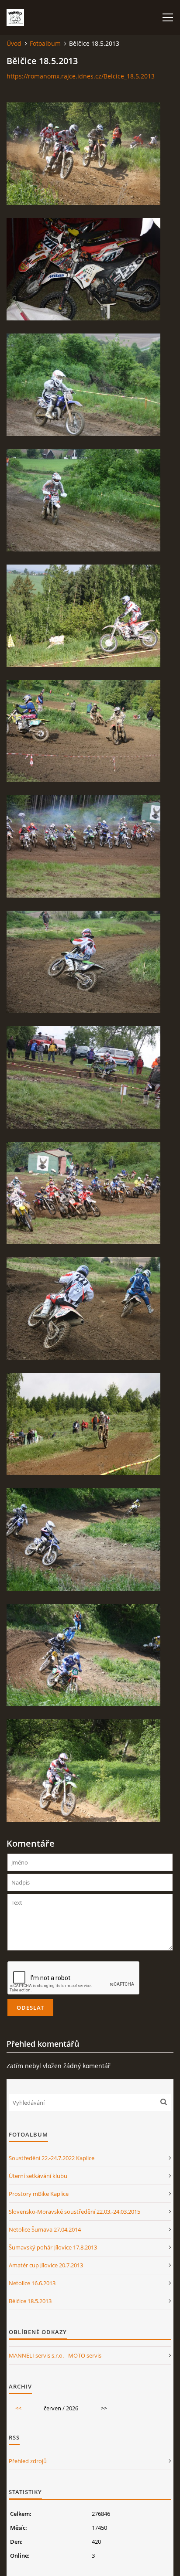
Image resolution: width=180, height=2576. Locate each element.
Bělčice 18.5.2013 (30, 2301)
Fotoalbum (45, 43)
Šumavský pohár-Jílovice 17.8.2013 (53, 2247)
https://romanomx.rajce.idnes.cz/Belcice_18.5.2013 (81, 76)
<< (18, 2408)
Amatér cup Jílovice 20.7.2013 (46, 2265)
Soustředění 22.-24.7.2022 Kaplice (52, 2158)
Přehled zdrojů (28, 2461)
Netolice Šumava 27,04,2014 (45, 2229)
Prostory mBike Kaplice (39, 2194)
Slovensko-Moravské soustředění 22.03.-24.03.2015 (74, 2212)
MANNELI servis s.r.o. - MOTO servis (55, 2355)
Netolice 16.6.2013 (32, 2283)
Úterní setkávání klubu (38, 2176)
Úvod (14, 43)
